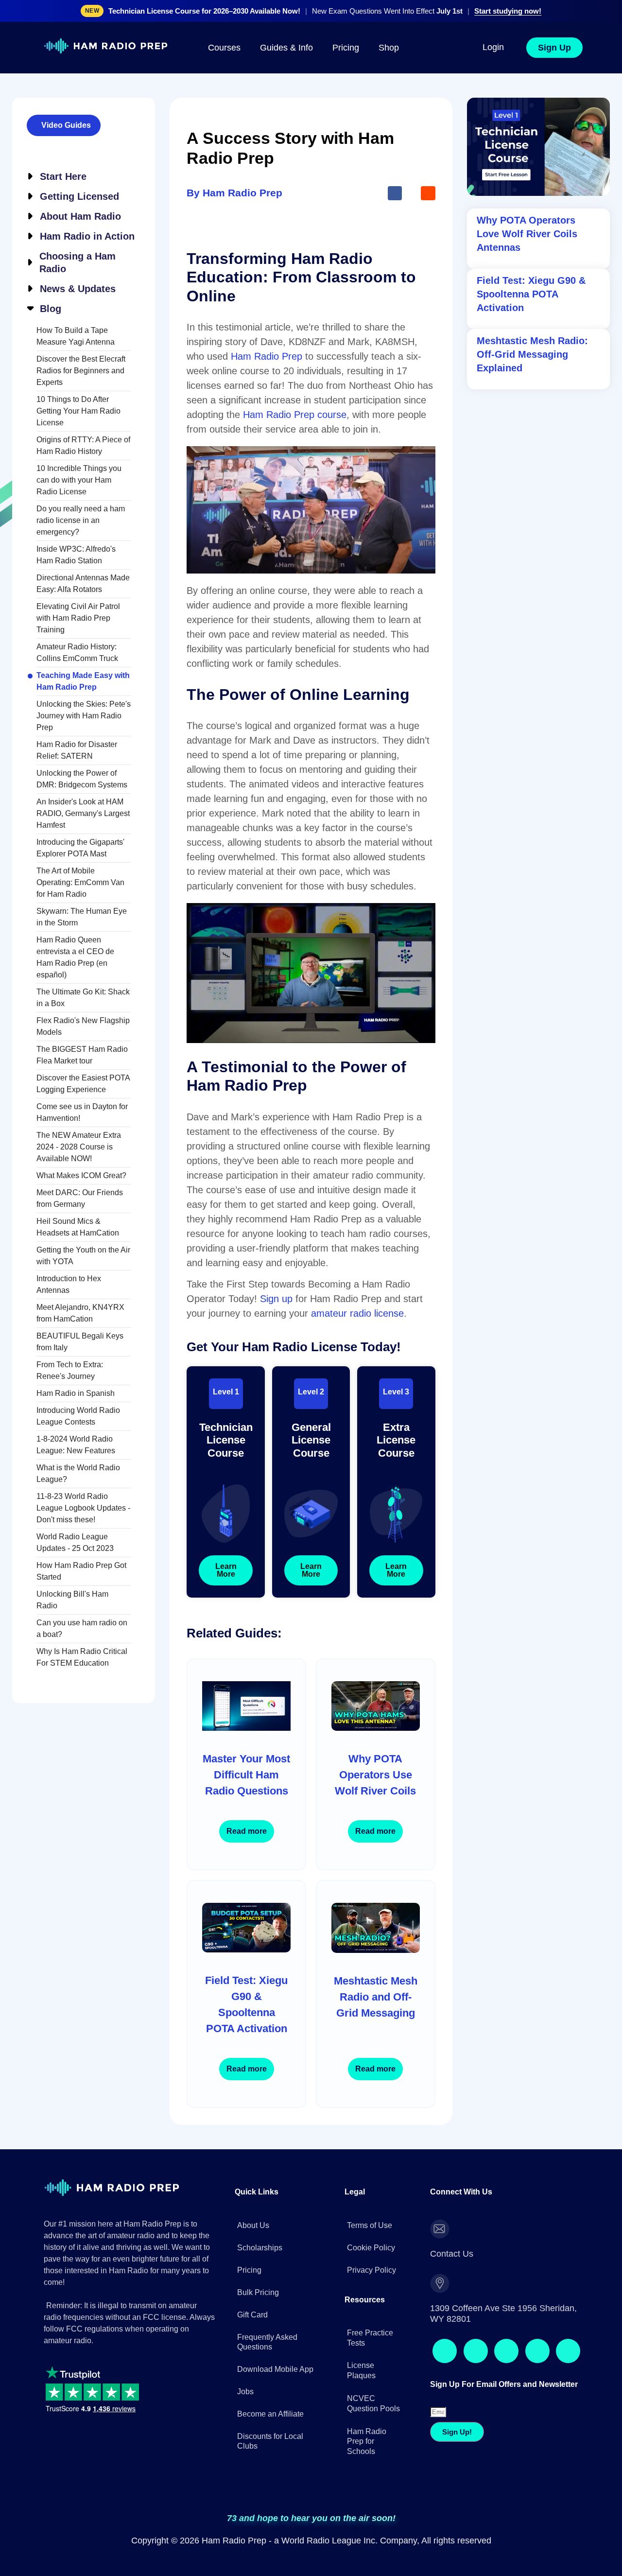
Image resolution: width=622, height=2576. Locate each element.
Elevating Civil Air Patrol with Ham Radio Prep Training (78, 622)
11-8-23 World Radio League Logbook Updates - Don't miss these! (83, 1512)
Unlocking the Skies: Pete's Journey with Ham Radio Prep (84, 720)
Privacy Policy (371, 2325)
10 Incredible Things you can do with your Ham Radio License (79, 484)
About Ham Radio (80, 221)
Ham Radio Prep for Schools (367, 2483)
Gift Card (252, 2370)
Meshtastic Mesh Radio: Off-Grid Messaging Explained (532, 384)
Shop (389, 52)
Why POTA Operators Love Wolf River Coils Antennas (527, 235)
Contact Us (478, 2283)
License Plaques (361, 2412)
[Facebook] (441, 2359)
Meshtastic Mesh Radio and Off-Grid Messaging (376, 2078)
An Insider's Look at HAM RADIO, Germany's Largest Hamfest (83, 818)
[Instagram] (467, 2359)
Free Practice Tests (370, 2380)
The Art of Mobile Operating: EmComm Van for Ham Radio (80, 887)
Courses (224, 52)
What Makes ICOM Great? (81, 1180)
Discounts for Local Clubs (270, 2496)
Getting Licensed (79, 201)
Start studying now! (508, 13)
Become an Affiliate (270, 2469)
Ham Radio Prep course (295, 558)
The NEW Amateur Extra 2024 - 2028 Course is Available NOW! (79, 1151)
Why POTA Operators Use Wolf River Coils (375, 1875)
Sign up (276, 1442)
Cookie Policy (371, 2303)
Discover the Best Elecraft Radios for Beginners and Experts (81, 375)
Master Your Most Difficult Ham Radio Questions (246, 1875)
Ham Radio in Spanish (76, 1398)
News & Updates (78, 293)
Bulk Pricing (258, 2347)
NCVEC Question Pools (373, 2445)
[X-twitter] (520, 2359)
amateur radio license (357, 1457)
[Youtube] (546, 2359)
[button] (395, 336)
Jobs (245, 2446)
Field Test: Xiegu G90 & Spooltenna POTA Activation (246, 2083)
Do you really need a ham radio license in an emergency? (81, 525)
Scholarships (260, 2303)
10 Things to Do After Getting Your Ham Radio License (78, 415)
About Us (253, 2280)
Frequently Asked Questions (267, 2397)
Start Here (63, 181)
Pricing (346, 52)
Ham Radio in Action (87, 241)
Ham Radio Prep (267, 500)
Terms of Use (370, 2280)
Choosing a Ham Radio (78, 267)
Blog (51, 313)
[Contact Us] (440, 2284)
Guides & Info (286, 52)
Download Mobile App (275, 2424)
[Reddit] (494, 2359)
